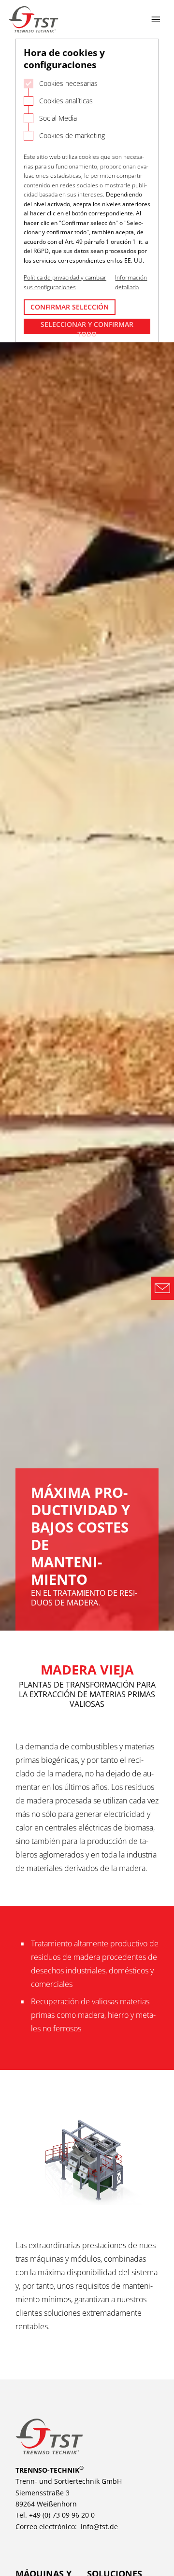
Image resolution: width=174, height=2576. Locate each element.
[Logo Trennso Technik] (34, 19)
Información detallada (131, 282)
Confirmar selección (70, 307)
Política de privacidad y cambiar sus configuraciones (65, 282)
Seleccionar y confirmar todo (87, 327)
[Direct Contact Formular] (162, 1288)
